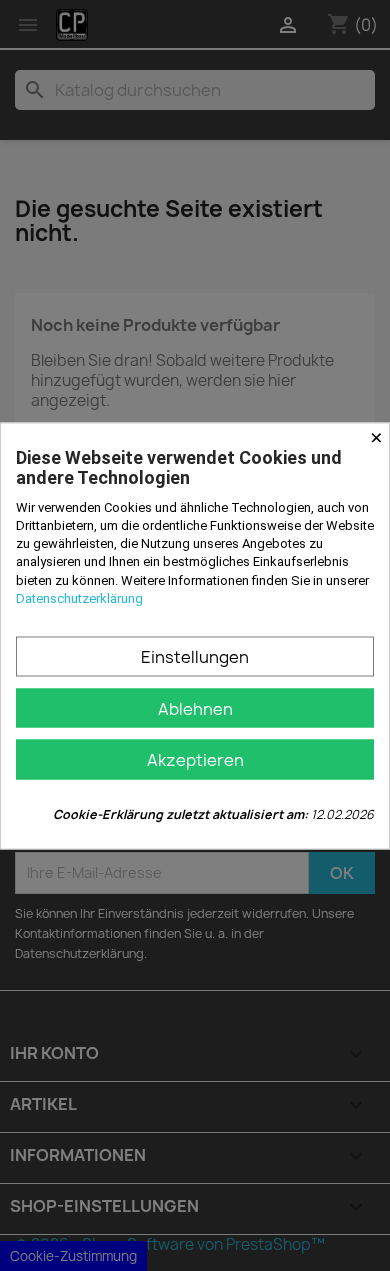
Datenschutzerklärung (79, 597)
